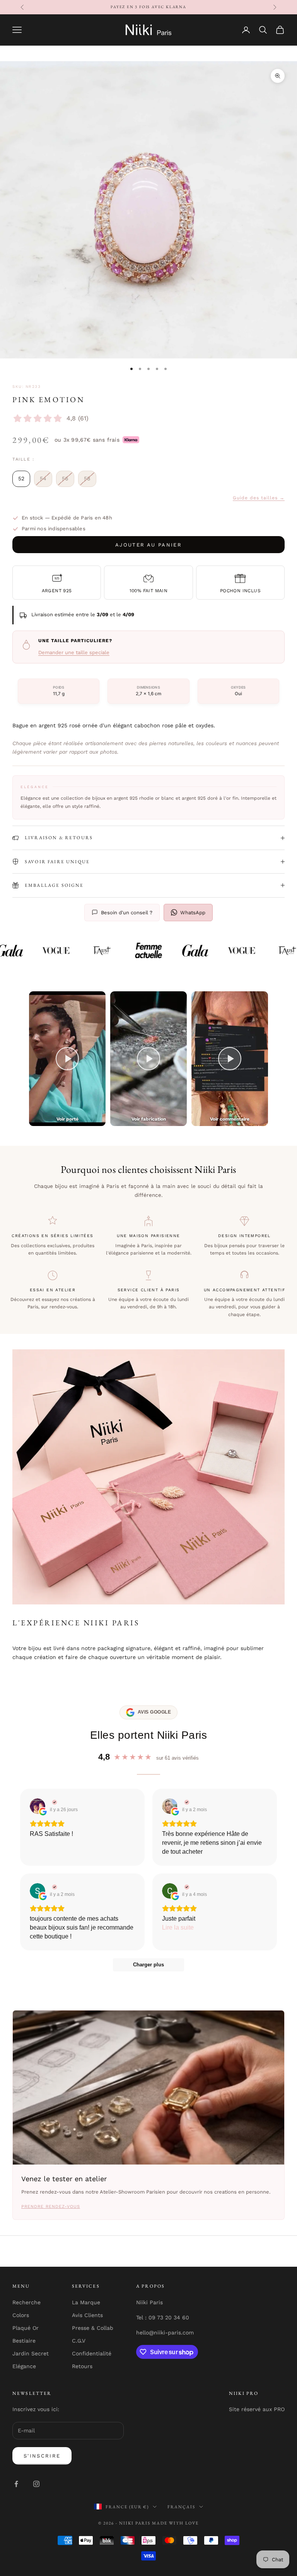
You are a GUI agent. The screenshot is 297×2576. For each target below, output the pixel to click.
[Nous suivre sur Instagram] (36, 2484)
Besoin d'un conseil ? (127, 913)
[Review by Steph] (54, 1887)
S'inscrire (42, 2456)
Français (181, 2507)
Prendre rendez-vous (51, 2207)
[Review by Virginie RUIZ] (54, 1802)
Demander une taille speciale (74, 652)
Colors (21, 2315)
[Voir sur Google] (38, 1806)
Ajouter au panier (148, 545)
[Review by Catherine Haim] (186, 1802)
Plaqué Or (26, 2328)
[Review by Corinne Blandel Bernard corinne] (186, 1887)
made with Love (175, 2523)
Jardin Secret (31, 2353)
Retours (82, 2366)
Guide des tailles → (259, 498)
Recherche (26, 2302)
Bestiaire (24, 2341)
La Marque (86, 2302)
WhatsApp (193, 913)
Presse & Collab (93, 2328)
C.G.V (79, 2341)
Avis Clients (87, 2315)
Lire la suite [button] (178, 1927)
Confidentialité (92, 2353)
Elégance (24, 2366)
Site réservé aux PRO (257, 2409)
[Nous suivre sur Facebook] (16, 2484)
